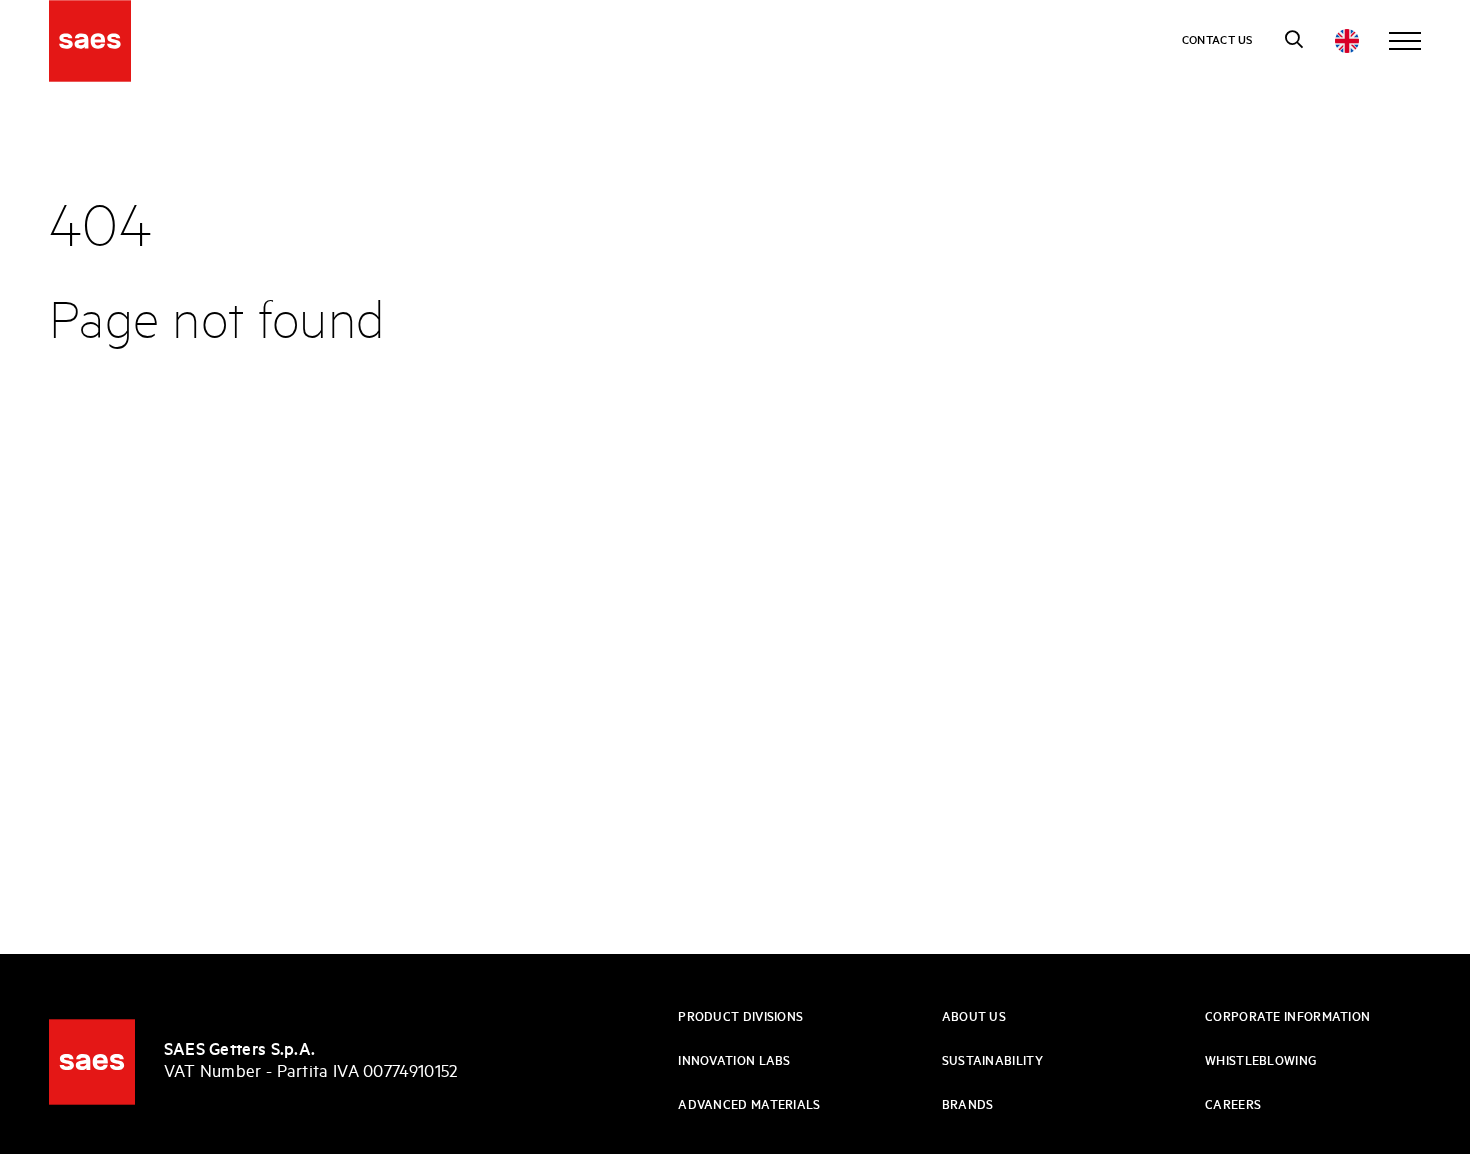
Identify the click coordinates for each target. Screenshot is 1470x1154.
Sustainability (992, 1061)
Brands (968, 1105)
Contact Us (1217, 40)
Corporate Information (1287, 1017)
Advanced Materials (749, 1105)
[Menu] (1405, 41)
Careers (1233, 1105)
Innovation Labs (734, 1061)
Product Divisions (740, 1017)
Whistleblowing (1260, 1061)
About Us (974, 1017)
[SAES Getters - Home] (92, 1062)
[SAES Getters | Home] (90, 41)
